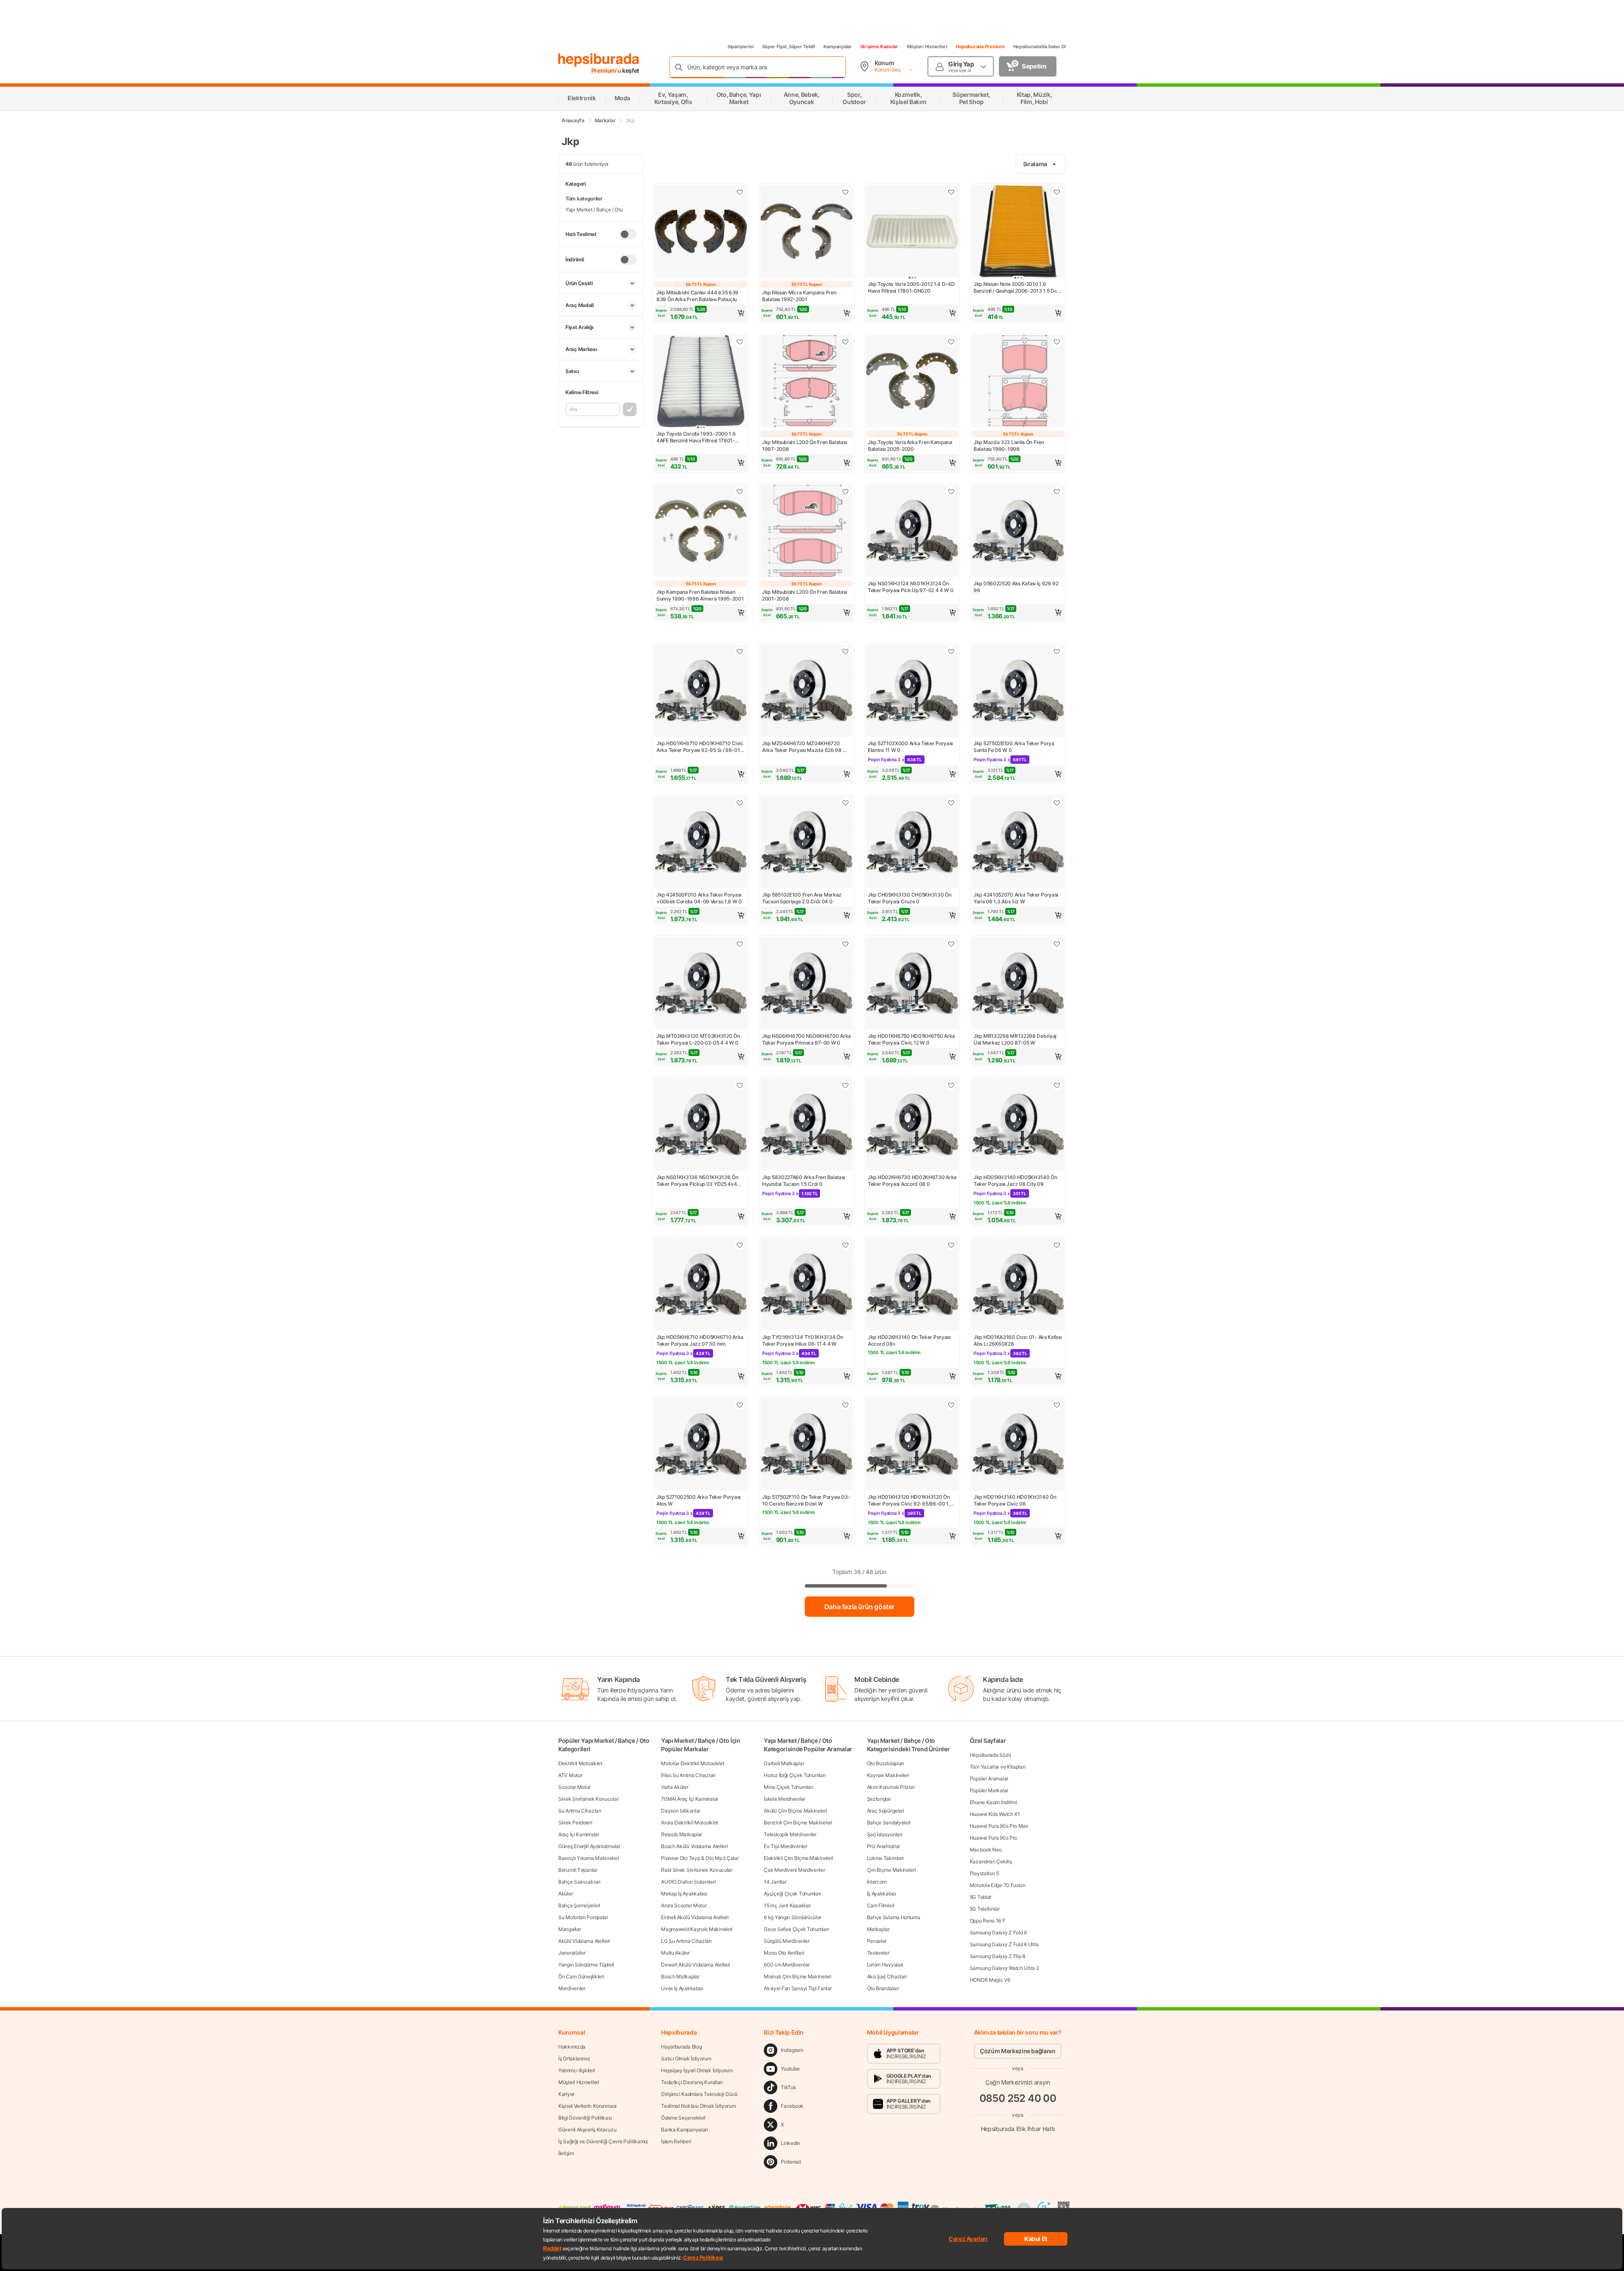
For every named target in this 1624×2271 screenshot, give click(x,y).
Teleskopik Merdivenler (790, 1834)
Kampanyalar (838, 47)
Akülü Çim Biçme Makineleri (795, 1811)
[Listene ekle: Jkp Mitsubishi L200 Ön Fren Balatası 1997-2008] (845, 342)
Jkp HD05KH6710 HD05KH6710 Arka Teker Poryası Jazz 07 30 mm (700, 1340)
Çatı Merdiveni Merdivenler (794, 1870)
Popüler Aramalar (989, 1779)
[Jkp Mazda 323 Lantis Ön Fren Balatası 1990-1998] (1018, 382)
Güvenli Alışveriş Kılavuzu (587, 2130)
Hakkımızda (572, 2047)
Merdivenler (572, 1988)
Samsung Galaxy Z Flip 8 (997, 1956)
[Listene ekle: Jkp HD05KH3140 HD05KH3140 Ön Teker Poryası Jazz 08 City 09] (1057, 1085)
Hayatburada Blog (681, 2047)
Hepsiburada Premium (980, 47)
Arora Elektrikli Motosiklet (690, 1823)
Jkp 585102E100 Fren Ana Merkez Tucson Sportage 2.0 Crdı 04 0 (802, 898)
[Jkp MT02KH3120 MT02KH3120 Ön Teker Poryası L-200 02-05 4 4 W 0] (701, 984)
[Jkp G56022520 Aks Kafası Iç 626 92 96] (1018, 532)
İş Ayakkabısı (882, 1894)
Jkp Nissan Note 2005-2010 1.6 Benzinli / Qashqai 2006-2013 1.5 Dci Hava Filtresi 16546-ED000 (1016, 288)
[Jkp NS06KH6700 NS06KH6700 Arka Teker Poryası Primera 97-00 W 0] (807, 984)
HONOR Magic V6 (990, 1980)
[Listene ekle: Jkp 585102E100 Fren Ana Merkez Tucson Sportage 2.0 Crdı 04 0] (845, 803)
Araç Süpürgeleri (886, 1811)
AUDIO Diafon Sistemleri (688, 1882)
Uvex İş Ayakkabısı (682, 1988)
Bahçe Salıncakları (579, 1882)
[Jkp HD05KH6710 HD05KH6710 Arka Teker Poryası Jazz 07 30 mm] (701, 1285)
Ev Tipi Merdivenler (785, 1846)
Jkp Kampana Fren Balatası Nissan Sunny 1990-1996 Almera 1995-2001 (700, 595)
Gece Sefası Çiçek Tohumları (796, 1929)
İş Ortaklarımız (574, 2058)
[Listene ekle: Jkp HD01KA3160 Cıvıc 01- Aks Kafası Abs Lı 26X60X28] (1057, 1245)
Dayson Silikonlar (681, 1811)
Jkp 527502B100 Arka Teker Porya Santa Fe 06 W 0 (1014, 747)
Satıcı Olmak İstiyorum (686, 2058)
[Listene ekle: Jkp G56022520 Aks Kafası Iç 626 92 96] (1057, 491)
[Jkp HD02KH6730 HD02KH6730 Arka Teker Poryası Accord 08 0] (912, 1125)
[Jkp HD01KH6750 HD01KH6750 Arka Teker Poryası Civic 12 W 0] (912, 984)
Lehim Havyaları (885, 1965)
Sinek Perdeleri (575, 1823)
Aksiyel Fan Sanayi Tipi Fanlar (798, 1988)
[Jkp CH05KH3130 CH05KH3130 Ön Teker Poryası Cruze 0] (912, 843)
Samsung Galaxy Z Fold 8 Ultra (1004, 1944)
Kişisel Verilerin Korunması (587, 2106)
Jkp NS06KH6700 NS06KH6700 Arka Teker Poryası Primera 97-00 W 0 (807, 1039)
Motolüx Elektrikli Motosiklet (693, 1763)
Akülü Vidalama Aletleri (584, 1941)
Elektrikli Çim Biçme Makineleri (798, 1858)
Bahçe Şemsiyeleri (579, 1905)
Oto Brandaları (883, 1988)
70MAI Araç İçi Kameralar (690, 1799)
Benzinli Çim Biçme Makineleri (798, 1823)
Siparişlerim (741, 47)
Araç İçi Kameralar (579, 1834)
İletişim (566, 2153)
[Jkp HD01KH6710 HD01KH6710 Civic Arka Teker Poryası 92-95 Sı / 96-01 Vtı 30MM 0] (701, 691)
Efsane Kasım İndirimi (993, 1802)
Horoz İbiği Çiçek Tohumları (795, 1775)
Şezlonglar (879, 1799)
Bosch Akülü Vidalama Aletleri (694, 1846)
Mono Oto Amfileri (784, 1953)
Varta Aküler (675, 1787)
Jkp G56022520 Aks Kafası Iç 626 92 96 (1016, 587)
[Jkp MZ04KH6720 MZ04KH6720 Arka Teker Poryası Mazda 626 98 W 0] (807, 691)
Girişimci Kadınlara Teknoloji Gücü (699, 2094)
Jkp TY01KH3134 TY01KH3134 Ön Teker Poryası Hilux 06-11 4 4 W (803, 1340)
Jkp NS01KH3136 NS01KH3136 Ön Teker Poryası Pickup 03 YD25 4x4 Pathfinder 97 (697, 1181)
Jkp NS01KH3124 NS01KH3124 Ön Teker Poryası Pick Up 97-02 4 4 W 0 (911, 587)
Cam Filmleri (881, 1905)
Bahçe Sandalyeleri (889, 1823)
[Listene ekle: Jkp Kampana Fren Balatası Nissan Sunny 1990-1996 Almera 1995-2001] (740, 491)
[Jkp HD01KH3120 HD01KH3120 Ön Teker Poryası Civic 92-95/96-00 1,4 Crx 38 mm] (912, 1445)
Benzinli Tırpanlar (578, 1870)
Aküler (565, 1894)
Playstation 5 (984, 1873)
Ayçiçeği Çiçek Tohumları (792, 1894)
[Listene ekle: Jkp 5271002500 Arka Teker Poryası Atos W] (740, 1405)
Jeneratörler (572, 1953)
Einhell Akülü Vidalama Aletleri (695, 1917)
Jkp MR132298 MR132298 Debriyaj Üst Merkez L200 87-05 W (1015, 1039)
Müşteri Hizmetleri (927, 47)
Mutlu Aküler (675, 1953)
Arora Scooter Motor (684, 1905)
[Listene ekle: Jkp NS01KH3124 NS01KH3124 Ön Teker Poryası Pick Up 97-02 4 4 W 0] (951, 491)
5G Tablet (981, 1897)
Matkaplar (878, 1929)
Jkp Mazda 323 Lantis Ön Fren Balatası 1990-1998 (1009, 446)
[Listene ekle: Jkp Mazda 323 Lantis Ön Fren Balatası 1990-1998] (1057, 342)
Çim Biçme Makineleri (892, 1870)
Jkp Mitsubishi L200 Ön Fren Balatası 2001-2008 (804, 595)
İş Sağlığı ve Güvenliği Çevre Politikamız (603, 2141)
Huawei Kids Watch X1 (995, 1814)
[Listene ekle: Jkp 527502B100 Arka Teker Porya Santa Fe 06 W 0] (1057, 651)
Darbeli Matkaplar (784, 1763)
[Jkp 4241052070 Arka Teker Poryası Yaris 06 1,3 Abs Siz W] (1018, 843)
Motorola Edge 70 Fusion (998, 1885)
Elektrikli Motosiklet (580, 1763)
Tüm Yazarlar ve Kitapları (998, 1767)
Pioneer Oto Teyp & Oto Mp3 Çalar (700, 1858)
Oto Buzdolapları (886, 1763)
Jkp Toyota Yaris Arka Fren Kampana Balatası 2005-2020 (910, 446)
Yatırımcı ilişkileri (577, 2070)
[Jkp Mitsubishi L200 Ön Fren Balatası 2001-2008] (807, 532)
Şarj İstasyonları (885, 1834)
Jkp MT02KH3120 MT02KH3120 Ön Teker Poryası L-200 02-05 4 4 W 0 (698, 1039)
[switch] (628, 234)
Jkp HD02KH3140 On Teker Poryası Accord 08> (909, 1340)
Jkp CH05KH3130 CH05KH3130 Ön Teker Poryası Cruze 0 (910, 898)
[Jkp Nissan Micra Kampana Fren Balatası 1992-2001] (807, 232)
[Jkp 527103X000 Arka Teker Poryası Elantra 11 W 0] (912, 691)
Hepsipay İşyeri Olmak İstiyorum (697, 2070)
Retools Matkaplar (682, 1834)
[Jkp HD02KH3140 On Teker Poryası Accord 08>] (912, 1285)
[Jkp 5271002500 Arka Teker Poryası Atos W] (701, 1445)
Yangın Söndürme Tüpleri (586, 1965)
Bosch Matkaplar (680, 1976)
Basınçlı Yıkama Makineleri (588, 1858)
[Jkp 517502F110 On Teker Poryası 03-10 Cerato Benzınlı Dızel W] (807, 1445)
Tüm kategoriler (584, 199)
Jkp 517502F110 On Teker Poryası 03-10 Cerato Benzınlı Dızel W (806, 1500)
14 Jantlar (775, 1882)
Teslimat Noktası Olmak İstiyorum (698, 2106)
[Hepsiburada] (599, 60)
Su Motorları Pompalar (583, 1917)
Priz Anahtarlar (884, 1846)
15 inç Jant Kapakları (787, 1905)
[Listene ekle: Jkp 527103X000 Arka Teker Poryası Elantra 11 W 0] (951, 651)
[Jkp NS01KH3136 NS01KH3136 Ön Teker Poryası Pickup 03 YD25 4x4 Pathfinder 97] (701, 1125)
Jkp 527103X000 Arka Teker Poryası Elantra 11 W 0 (910, 747)
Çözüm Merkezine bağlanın (1018, 2051)
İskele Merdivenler (785, 1799)
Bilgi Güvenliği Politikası (585, 2118)
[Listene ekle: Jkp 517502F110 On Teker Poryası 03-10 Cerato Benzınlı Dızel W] (845, 1405)
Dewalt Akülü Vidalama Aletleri (695, 1965)
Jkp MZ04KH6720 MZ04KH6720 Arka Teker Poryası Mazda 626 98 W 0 (805, 747)
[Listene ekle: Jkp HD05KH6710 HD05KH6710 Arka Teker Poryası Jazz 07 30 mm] (740, 1245)
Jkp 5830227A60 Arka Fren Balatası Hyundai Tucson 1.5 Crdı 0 (804, 1181)
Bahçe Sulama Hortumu (894, 1917)
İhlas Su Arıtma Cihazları (688, 1775)
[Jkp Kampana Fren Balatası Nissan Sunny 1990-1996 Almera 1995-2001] (701, 532)
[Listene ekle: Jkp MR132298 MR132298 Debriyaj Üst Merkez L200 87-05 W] (1057, 944)
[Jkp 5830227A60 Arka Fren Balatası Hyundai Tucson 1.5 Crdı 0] (807, 1125)
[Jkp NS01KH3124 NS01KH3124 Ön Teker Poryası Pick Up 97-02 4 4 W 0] (912, 532)
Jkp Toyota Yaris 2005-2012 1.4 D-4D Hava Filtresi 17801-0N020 (911, 287)
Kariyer (566, 2094)
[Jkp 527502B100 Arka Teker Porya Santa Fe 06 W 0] (1018, 691)
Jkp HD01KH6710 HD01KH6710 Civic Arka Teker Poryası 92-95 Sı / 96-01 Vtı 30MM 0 (700, 747)
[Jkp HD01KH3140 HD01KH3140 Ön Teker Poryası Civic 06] (1018, 1445)
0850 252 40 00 (1018, 2098)
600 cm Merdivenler (787, 1965)
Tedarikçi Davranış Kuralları (692, 2082)
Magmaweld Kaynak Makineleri (697, 1929)
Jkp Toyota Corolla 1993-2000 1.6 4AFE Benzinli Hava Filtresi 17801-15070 (696, 437)
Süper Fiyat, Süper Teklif (789, 47)
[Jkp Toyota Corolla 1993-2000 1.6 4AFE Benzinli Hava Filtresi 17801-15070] (701, 382)
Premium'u (607, 70)
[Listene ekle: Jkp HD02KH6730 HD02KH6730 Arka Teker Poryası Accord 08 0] (951, 1085)
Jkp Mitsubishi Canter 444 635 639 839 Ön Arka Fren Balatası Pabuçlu (697, 296)
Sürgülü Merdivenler (786, 1941)
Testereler (878, 1953)
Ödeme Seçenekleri (683, 2118)
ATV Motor (570, 1775)
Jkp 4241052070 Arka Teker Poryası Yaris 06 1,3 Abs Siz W (1016, 898)
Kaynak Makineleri (888, 1775)
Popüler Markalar (989, 1790)
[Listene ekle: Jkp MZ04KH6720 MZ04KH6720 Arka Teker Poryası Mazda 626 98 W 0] (845, 651)
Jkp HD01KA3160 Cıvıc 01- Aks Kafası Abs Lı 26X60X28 (1018, 1340)
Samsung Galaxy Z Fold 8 (998, 1932)
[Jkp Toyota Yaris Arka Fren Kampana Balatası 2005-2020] (912, 382)
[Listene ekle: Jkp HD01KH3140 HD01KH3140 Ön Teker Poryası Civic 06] (1057, 1405)
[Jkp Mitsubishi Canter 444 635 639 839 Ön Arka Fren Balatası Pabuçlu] (701, 232)
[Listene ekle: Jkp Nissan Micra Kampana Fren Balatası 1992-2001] (845, 192)
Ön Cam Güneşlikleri (581, 1976)
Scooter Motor (574, 1787)
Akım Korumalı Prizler (891, 1787)
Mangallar (569, 1929)
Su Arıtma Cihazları (580, 1811)
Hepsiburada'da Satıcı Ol (1040, 47)
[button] (701, 313)
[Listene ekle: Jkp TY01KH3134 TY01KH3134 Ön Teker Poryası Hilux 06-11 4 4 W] (845, 1245)
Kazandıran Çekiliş (991, 1861)
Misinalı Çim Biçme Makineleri (797, 1976)
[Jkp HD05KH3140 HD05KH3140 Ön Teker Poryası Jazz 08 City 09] (1018, 1125)
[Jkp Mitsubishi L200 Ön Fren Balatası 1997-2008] (807, 382)
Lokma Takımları (886, 1858)
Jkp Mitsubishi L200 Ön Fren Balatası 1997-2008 (804, 446)
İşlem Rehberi (676, 2141)
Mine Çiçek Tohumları (788, 1787)
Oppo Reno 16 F (988, 1921)
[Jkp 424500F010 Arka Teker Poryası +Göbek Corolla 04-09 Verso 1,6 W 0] (701, 843)
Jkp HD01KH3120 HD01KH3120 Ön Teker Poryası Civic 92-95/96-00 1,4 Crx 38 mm (911, 1500)
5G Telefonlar (985, 1909)
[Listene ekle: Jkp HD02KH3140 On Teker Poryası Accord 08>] (951, 1245)
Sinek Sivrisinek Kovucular (588, 1799)
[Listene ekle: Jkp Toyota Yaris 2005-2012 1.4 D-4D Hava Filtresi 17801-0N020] (951, 192)
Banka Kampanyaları (684, 2130)
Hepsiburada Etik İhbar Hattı (1018, 2129)
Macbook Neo (986, 1850)
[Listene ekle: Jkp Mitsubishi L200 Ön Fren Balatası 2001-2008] (845, 491)
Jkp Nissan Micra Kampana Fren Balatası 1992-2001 (799, 296)
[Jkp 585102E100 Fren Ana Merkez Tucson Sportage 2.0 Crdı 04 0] (807, 843)
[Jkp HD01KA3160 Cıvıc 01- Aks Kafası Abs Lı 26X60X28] (1018, 1285)
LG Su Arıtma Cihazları (686, 1941)
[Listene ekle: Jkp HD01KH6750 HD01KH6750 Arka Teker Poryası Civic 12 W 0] (951, 944)
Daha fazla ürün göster (859, 1607)
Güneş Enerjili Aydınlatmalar (589, 1846)
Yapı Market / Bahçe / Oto (594, 210)
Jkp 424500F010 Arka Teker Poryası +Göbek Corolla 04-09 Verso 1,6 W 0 (699, 898)
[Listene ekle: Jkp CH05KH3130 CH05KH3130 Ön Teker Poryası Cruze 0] (951, 803)
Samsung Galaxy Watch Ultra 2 (1004, 1968)
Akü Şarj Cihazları (887, 1976)
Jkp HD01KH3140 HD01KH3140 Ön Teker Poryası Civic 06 (1015, 1500)
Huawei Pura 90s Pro (993, 1838)
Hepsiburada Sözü (990, 1755)
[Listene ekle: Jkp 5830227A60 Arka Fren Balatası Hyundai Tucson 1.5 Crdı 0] (845, 1085)
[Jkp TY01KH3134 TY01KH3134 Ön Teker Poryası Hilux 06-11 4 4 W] (807, 1285)
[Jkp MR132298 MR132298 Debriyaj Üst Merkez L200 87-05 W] (1018, 984)
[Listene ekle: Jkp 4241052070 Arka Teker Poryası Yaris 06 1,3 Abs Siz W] (1057, 803)
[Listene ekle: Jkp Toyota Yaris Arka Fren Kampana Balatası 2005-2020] (951, 342)
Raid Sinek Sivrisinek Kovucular (697, 1870)
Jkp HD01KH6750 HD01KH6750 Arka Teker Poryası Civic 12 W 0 (911, 1039)
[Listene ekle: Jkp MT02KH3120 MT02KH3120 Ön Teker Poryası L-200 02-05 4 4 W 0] (740, 944)
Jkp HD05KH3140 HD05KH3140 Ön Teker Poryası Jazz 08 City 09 (1015, 1181)
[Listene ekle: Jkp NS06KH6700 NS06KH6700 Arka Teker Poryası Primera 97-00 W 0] (845, 944)
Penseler (877, 1941)
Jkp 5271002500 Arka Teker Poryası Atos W (698, 1500)
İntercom (877, 1882)
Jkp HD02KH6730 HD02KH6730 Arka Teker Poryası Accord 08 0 (912, 1181)
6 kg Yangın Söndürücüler (793, 1917)
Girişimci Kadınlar (879, 47)
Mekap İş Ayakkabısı (684, 1894)
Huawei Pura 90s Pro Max (999, 1826)
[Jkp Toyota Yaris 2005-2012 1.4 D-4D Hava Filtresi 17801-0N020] (912, 232)
